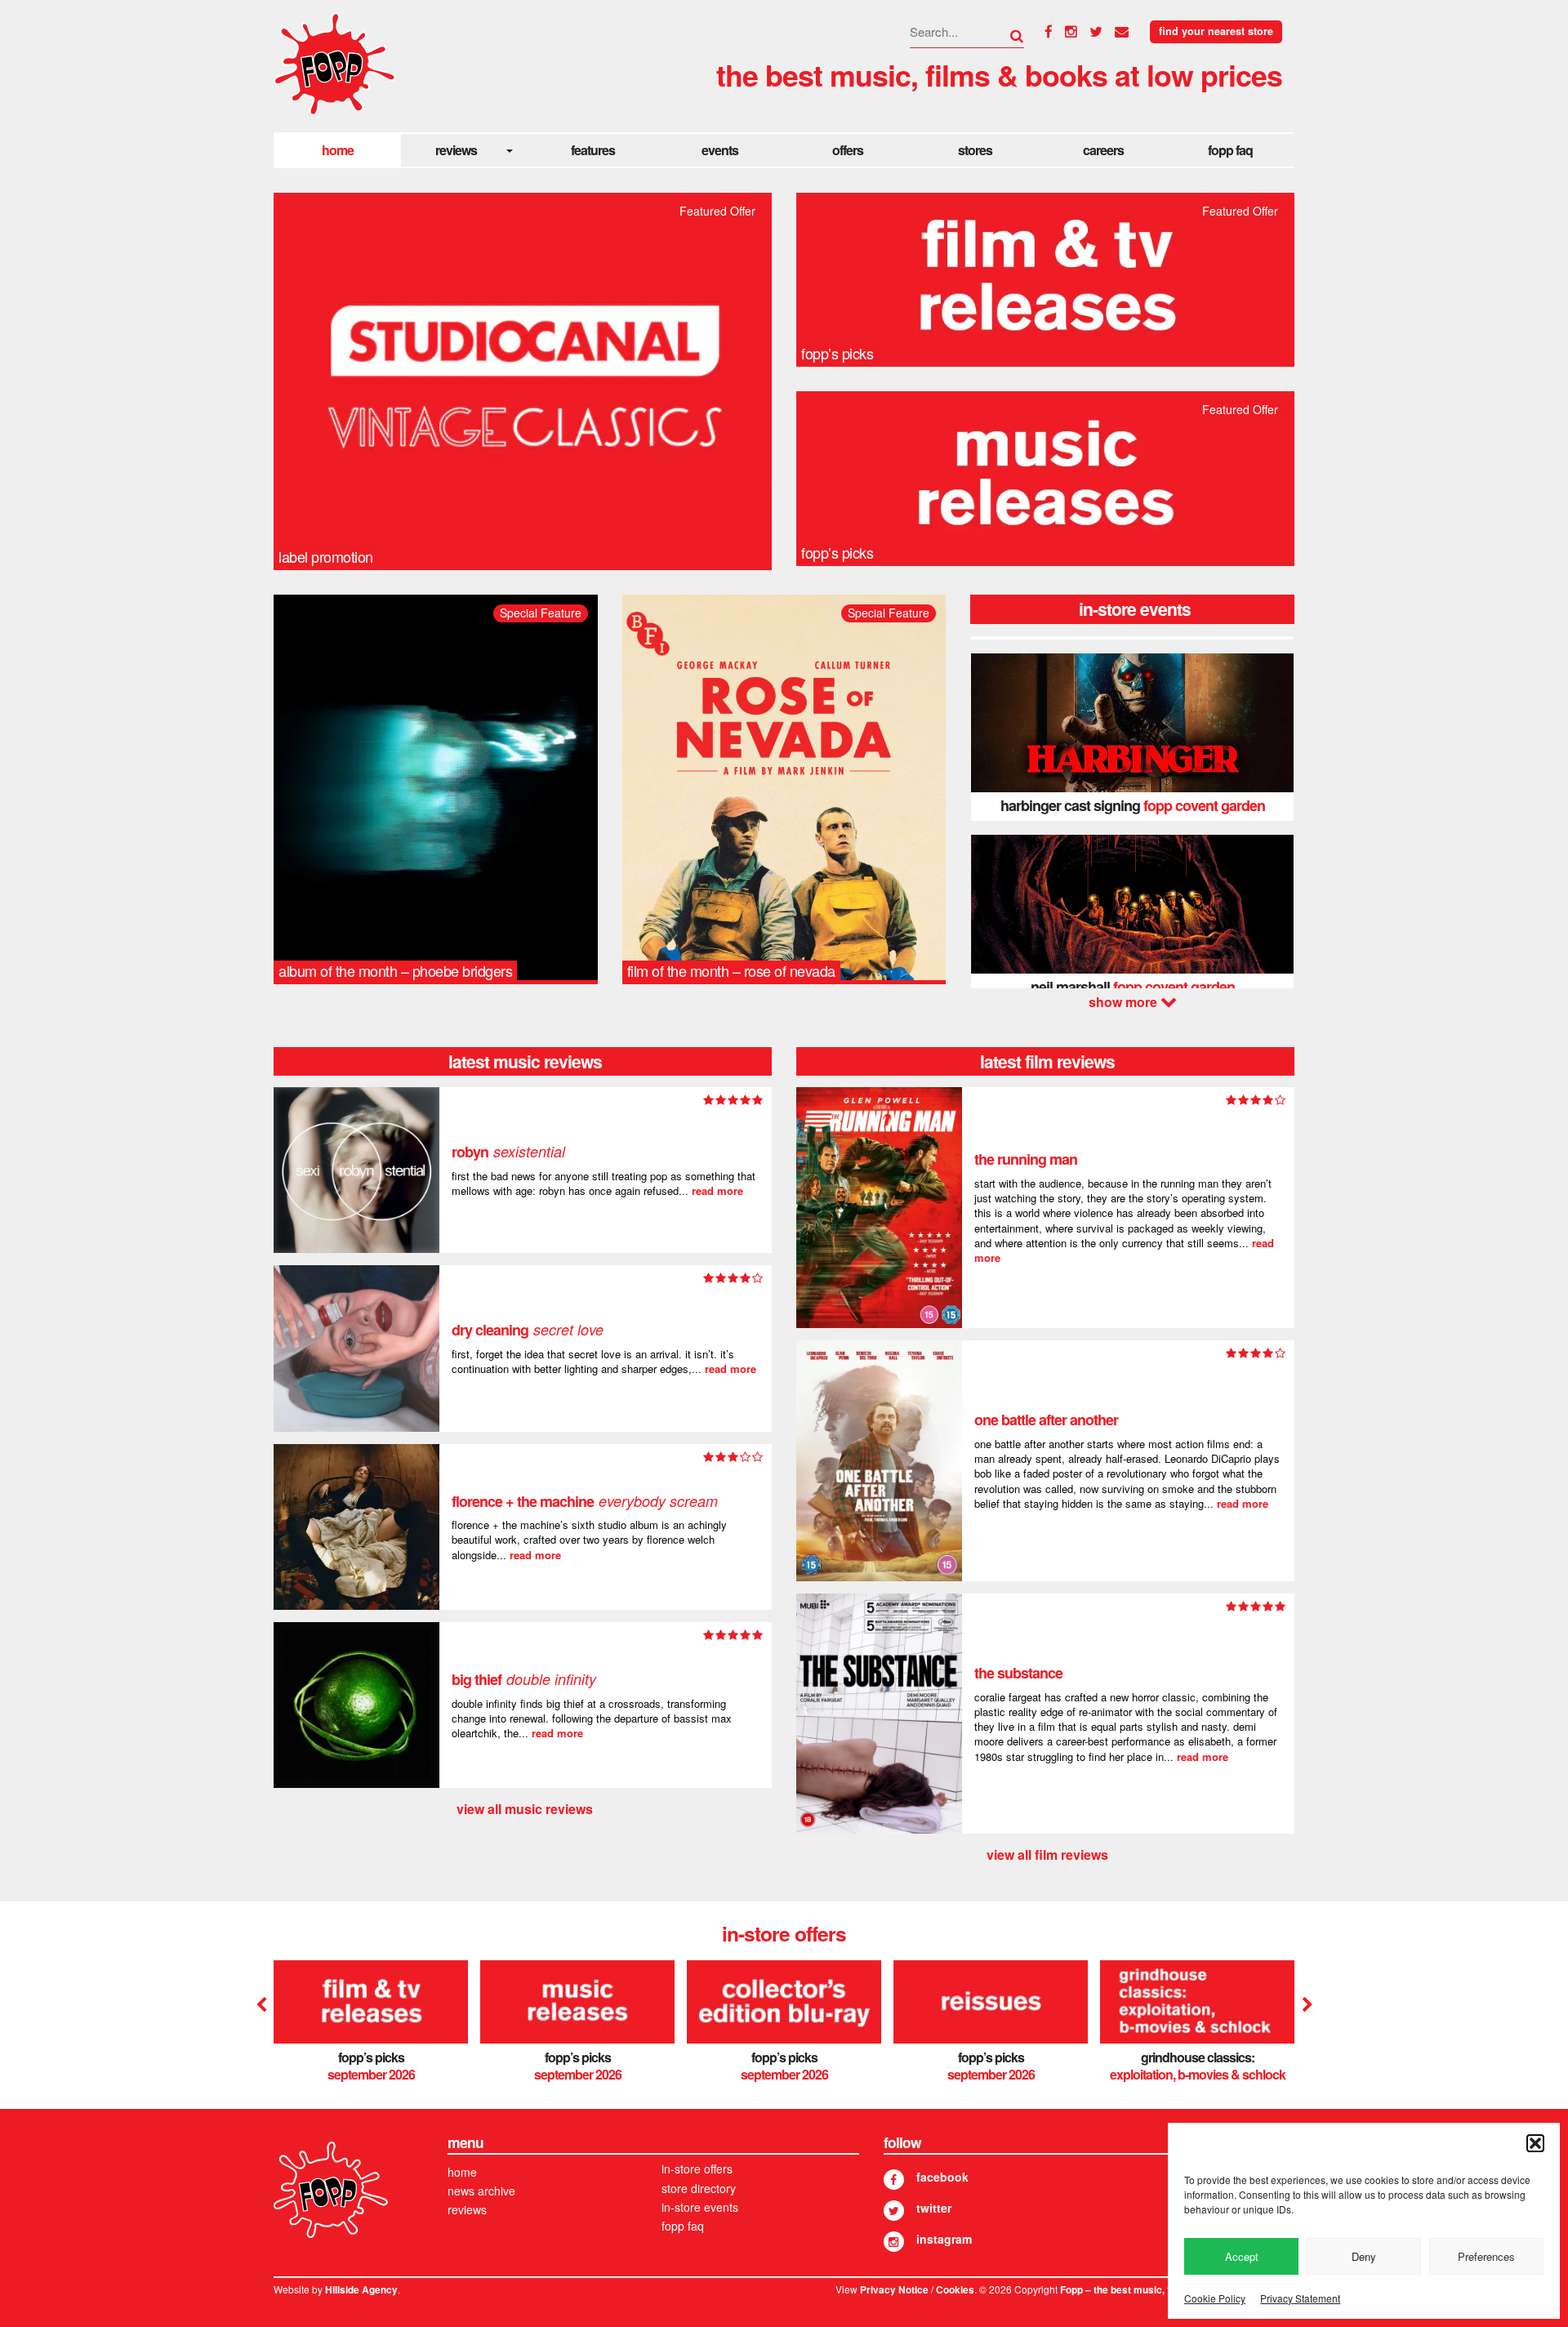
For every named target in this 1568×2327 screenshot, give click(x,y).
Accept (1242, 2256)
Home (338, 150)
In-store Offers (697, 2169)
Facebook (942, 2177)
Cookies (955, 2290)
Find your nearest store (1216, 31)
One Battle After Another (1046, 1420)
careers (1103, 150)
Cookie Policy (1215, 2298)
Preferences (1486, 2256)
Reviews (456, 150)
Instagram (944, 2239)
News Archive (481, 2191)
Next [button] (1132, 1002)
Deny (1364, 2256)
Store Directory (699, 2188)
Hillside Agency (361, 2290)
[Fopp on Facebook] (894, 2180)
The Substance (1018, 1673)
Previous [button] (261, 2005)
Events (720, 150)
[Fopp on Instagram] (894, 2242)
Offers (848, 150)
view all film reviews (1047, 1854)
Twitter (934, 2208)
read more (717, 1190)
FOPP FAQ (1230, 150)
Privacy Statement (1300, 2298)
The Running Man (1026, 1159)
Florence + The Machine (585, 1501)
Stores (975, 150)
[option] (1132, 737)
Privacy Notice (894, 2290)
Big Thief (524, 1679)
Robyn (508, 1152)
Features (593, 150)
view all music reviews (525, 1809)
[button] (1535, 2143)
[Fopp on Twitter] (894, 2211)
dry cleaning (528, 1330)
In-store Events (700, 2207)
